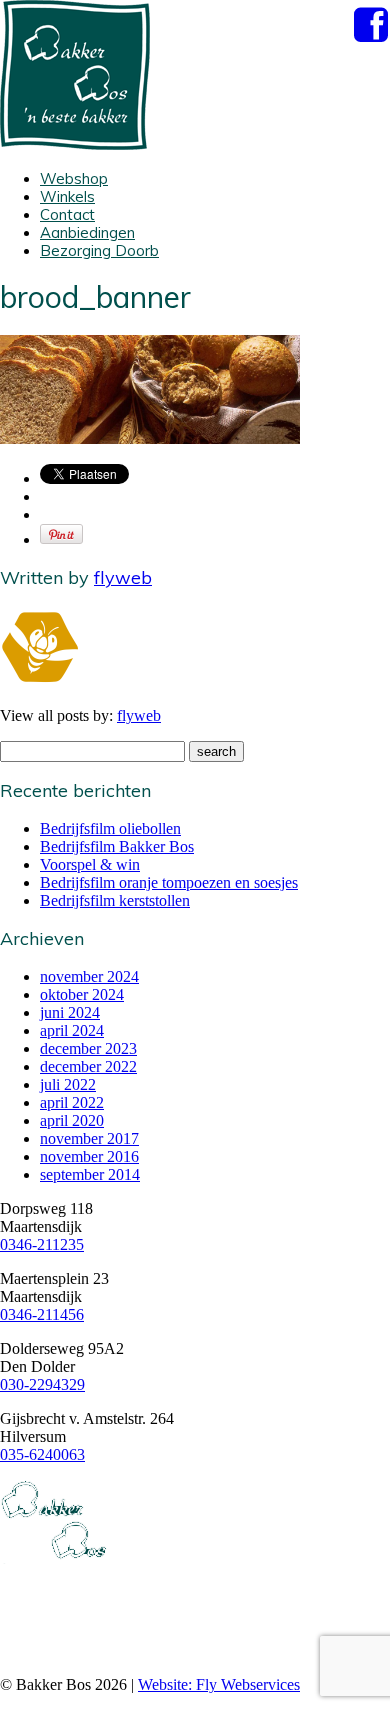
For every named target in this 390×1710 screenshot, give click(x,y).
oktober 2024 (82, 994)
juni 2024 (70, 1012)
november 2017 (89, 1138)
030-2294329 (42, 1384)
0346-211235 (42, 1244)
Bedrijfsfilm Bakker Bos (117, 846)
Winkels (67, 196)
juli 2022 (68, 1084)
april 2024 (72, 1030)
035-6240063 (42, 1454)
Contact (67, 214)
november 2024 (89, 976)
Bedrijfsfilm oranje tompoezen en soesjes (169, 882)
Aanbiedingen (87, 232)
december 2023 (88, 1048)
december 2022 (88, 1066)
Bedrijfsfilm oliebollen (110, 828)
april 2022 (72, 1102)
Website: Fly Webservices (219, 1684)
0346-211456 (42, 1314)
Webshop (74, 178)
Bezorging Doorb (99, 250)
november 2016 (89, 1156)
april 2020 (72, 1120)
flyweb (123, 577)
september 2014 (90, 1174)
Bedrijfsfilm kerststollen (115, 900)
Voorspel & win (90, 864)
